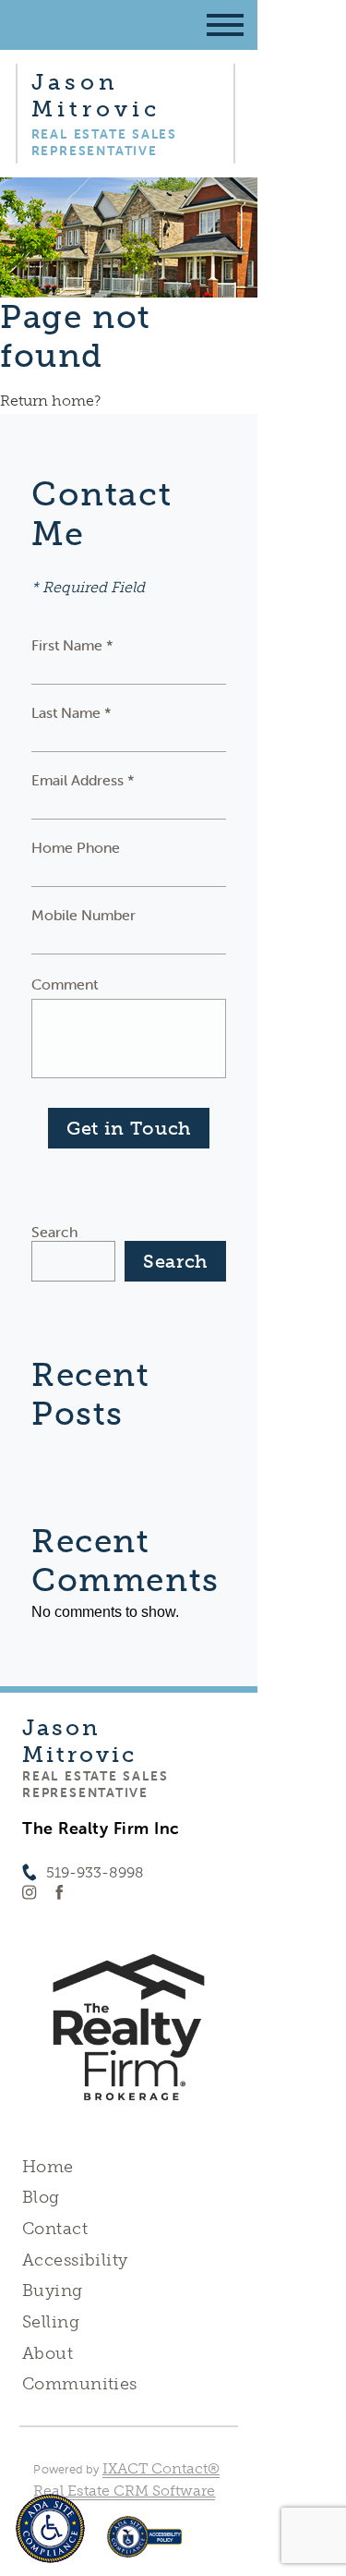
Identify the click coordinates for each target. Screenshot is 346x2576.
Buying (53, 2290)
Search (54, 1232)
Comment (65, 984)
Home (48, 2167)
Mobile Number (84, 915)
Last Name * (72, 712)
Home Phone (76, 847)
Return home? (50, 401)
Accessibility (75, 2260)
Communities (80, 2384)
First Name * (72, 645)
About (48, 2353)
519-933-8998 (95, 1872)
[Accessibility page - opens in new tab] (144, 2546)
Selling (51, 2322)
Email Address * (83, 780)
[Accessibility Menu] (50, 2528)
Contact (55, 2229)
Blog (41, 2197)
